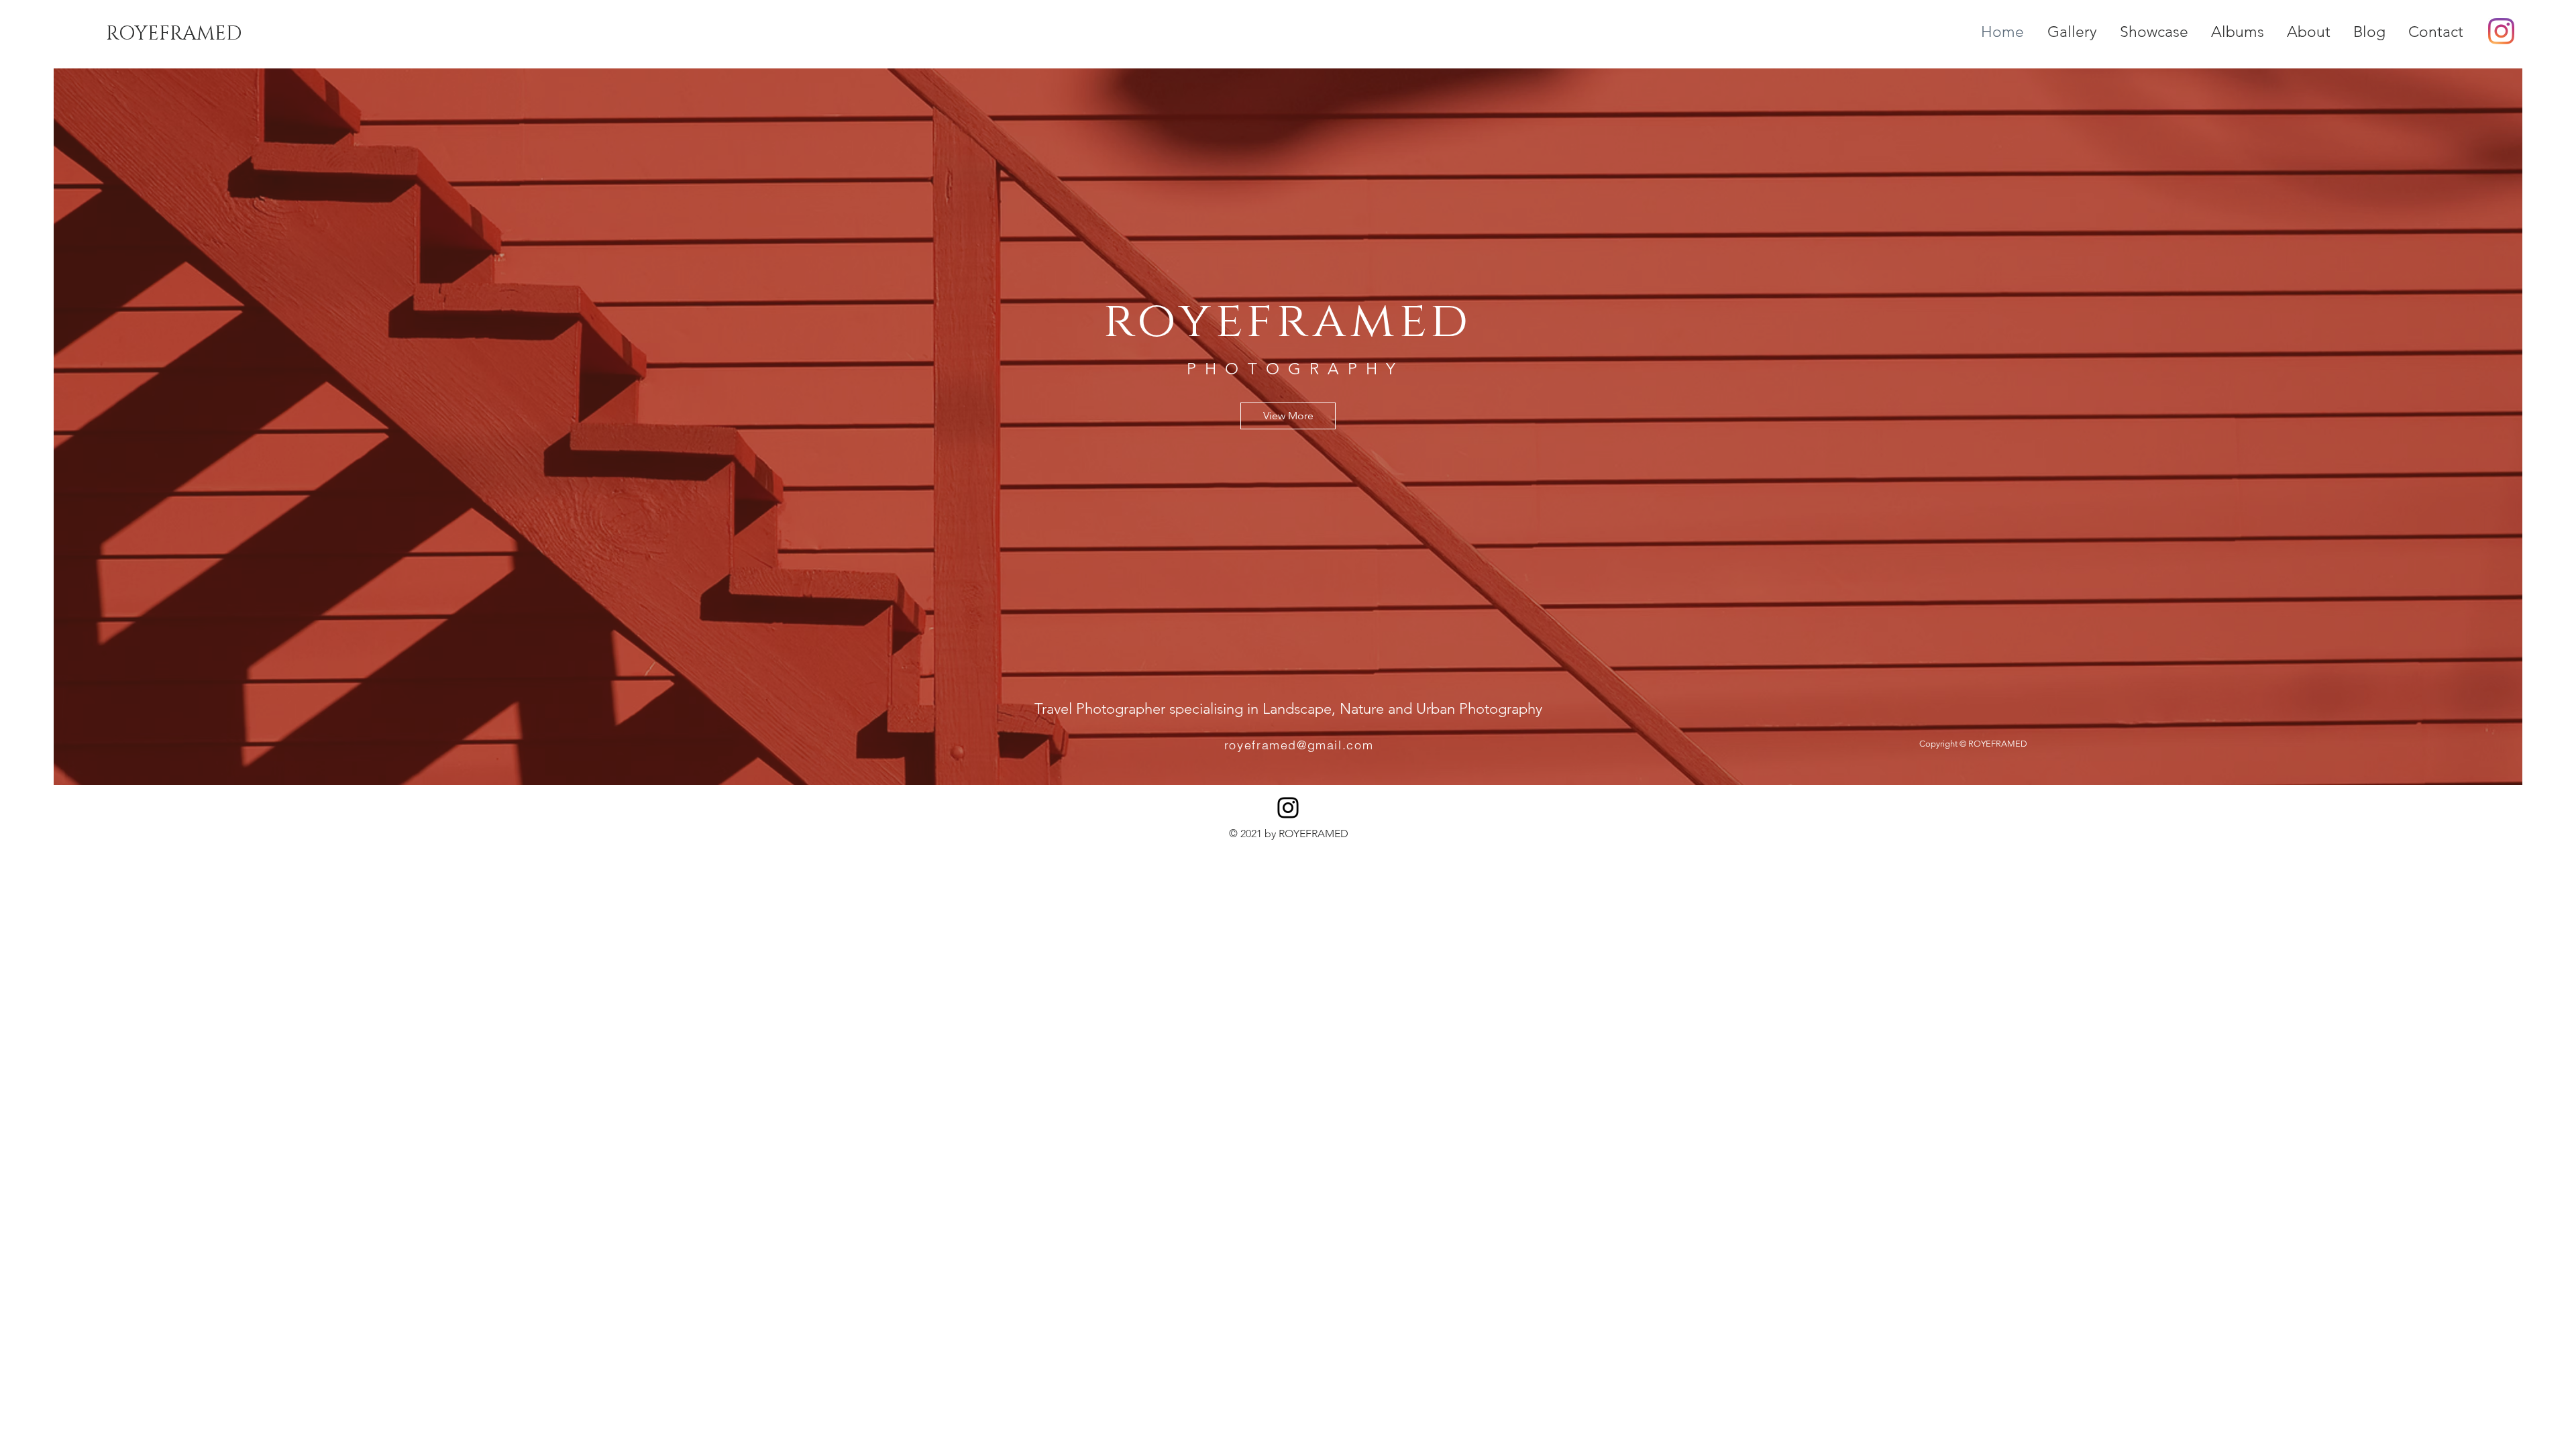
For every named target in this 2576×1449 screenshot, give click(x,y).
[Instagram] (2501, 31)
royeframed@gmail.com (1299, 745)
